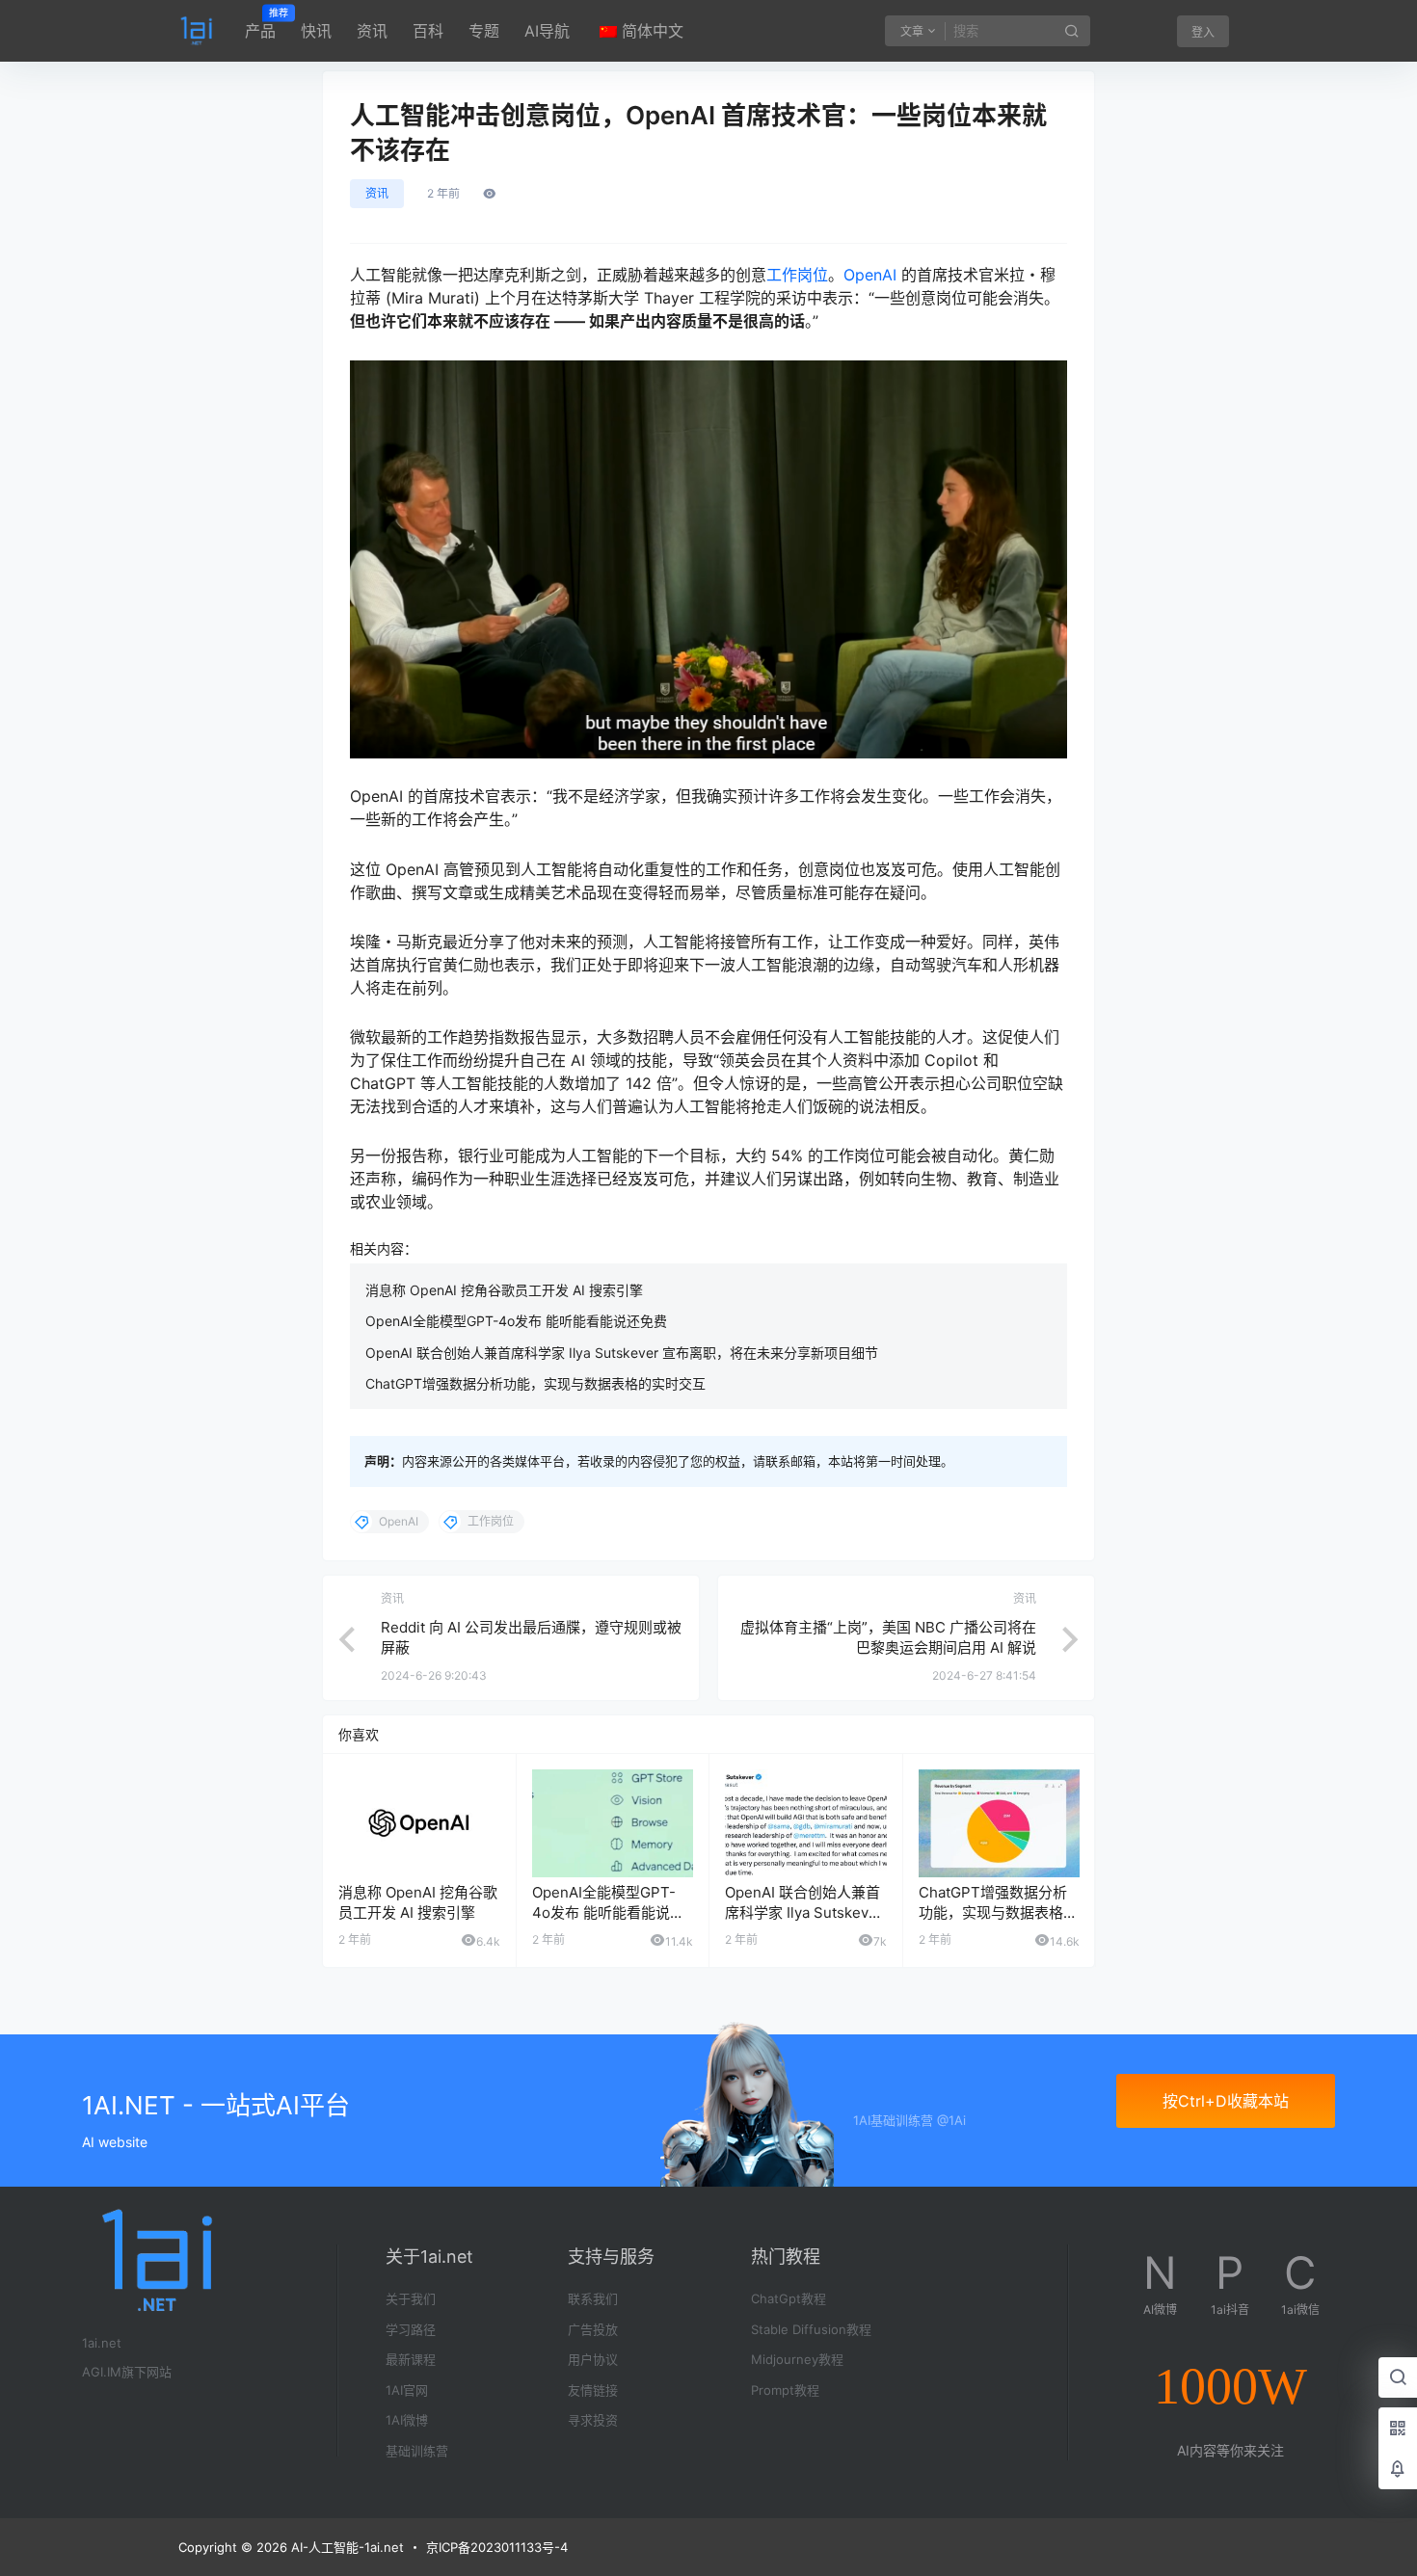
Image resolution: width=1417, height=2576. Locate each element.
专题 (484, 31)
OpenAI (870, 275)
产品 (260, 24)
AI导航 (547, 31)
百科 (428, 31)
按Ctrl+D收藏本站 (1226, 2101)
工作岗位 (797, 275)
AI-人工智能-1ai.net (346, 2547)
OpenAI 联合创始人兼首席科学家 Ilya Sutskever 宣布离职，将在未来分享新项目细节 (622, 1353)
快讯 (316, 31)
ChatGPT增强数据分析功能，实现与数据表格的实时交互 (535, 1383)
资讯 (372, 31)
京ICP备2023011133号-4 (497, 2547)
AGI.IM (102, 2372)
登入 (1203, 32)
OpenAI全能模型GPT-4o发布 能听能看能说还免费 (516, 1321)
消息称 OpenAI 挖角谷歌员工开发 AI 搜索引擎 (504, 1290)
